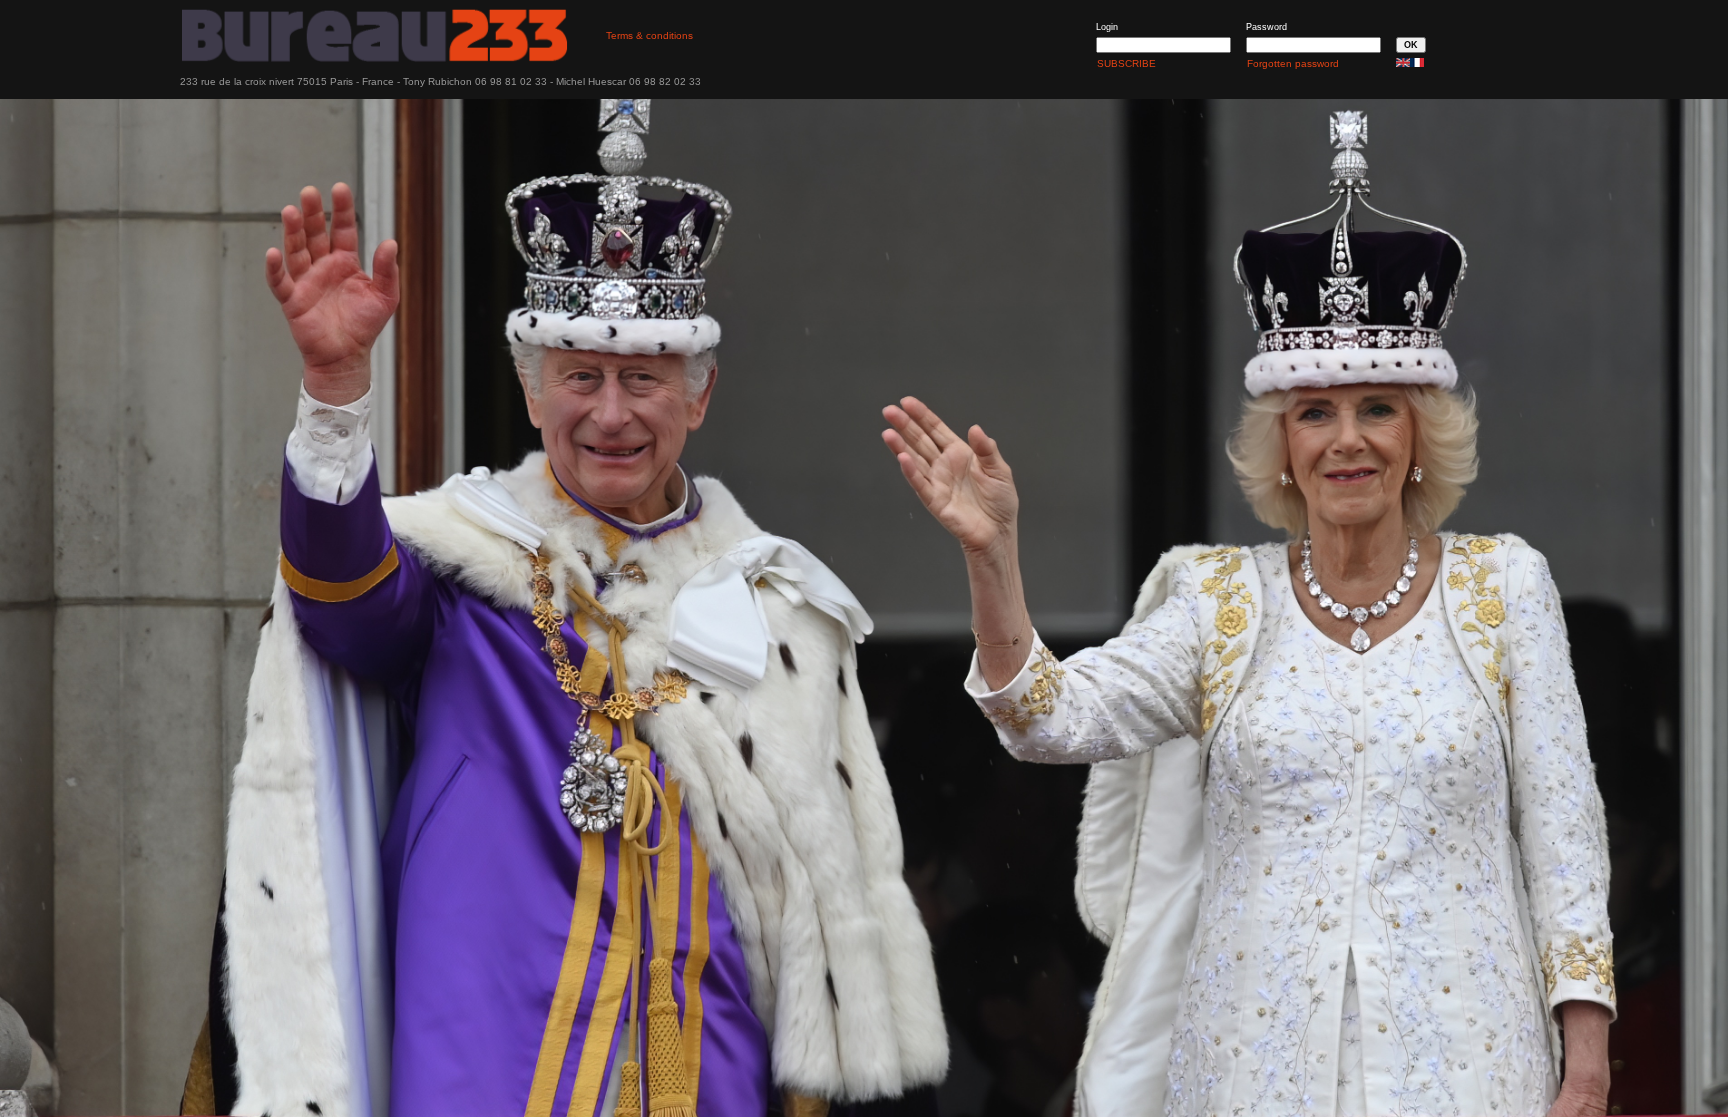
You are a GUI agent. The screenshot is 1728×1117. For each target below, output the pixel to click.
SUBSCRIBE (1126, 63)
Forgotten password (1293, 63)
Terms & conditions (649, 35)
